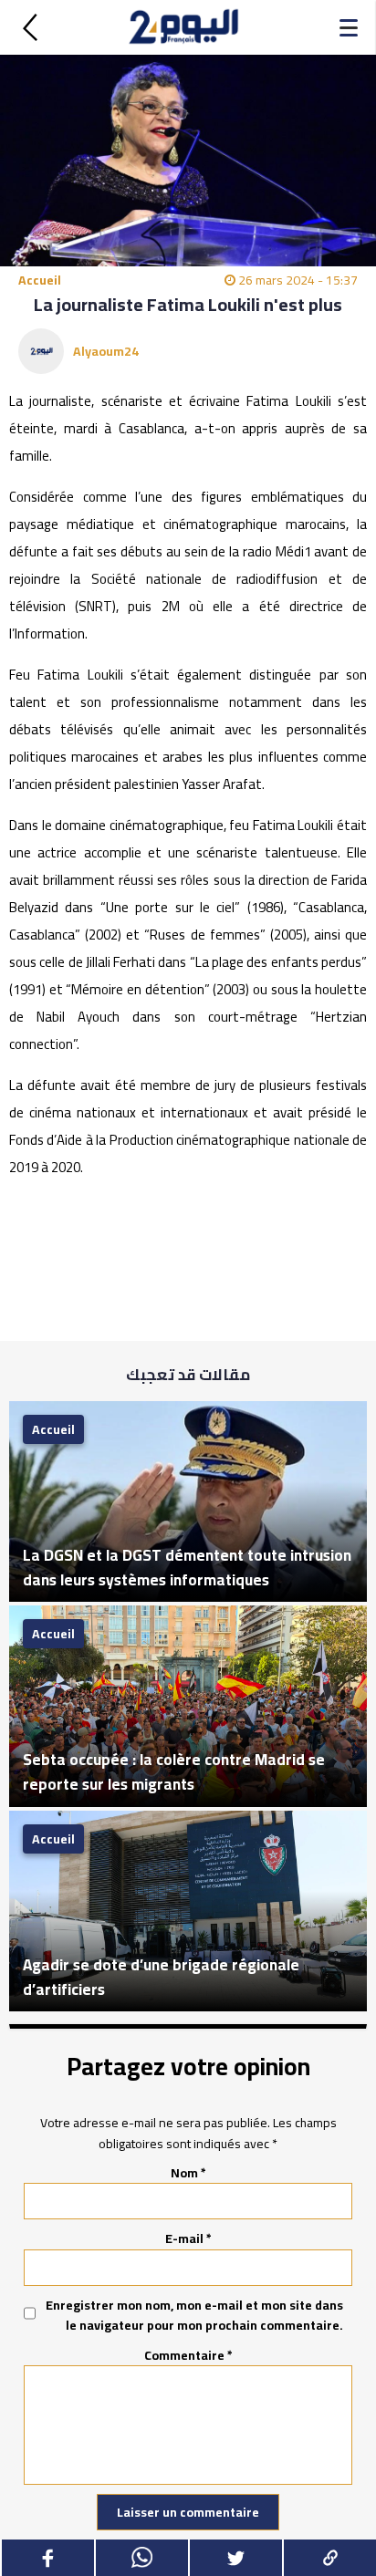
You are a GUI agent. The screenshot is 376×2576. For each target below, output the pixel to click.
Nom (188, 2173)
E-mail (188, 2238)
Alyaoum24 (106, 351)
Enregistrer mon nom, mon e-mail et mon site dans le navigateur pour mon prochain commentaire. (194, 2316)
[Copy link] (329, 2558)
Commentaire (188, 2355)
